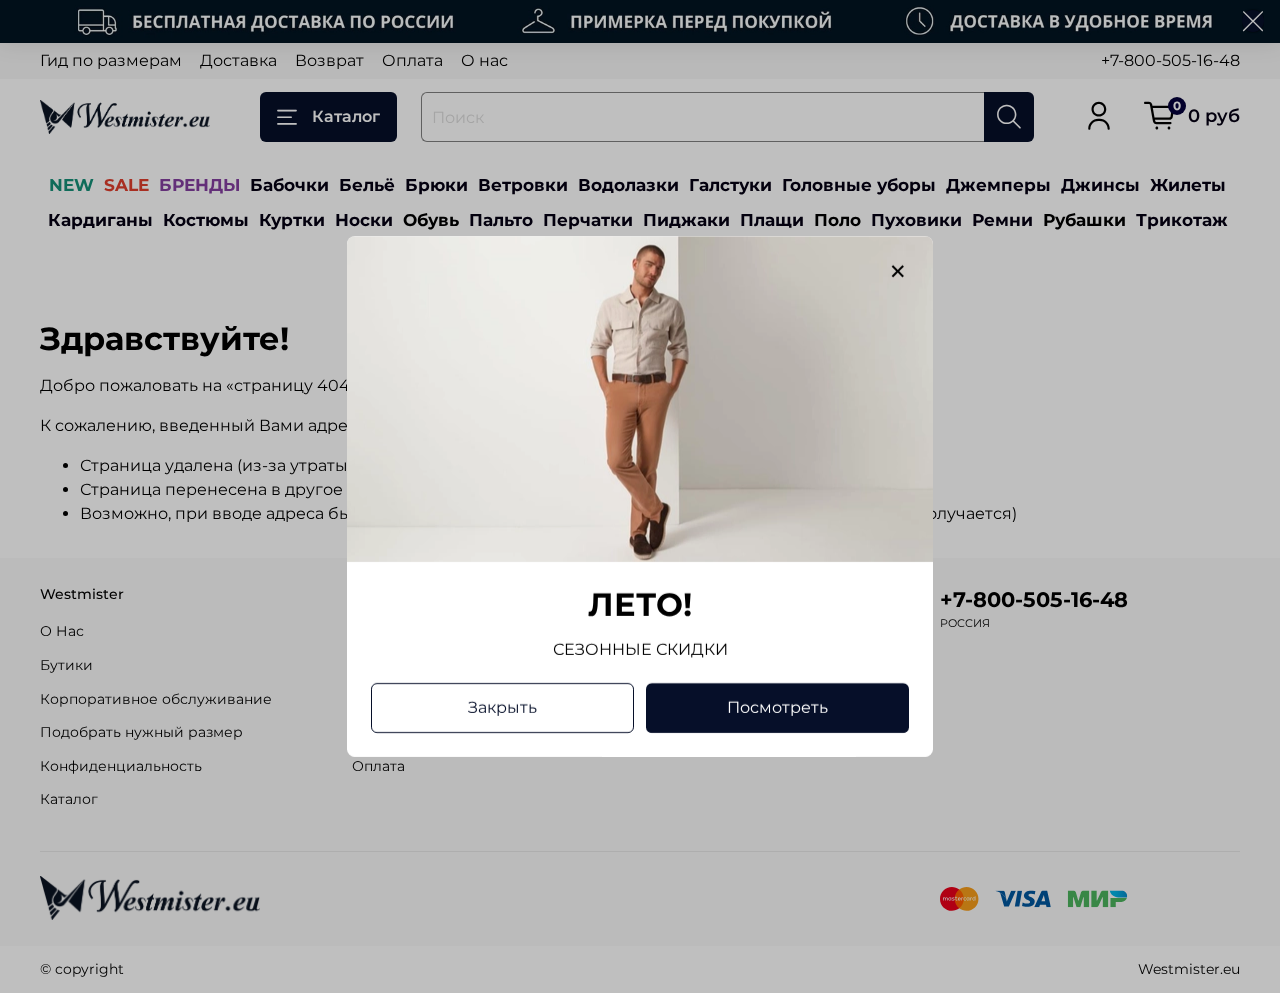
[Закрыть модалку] (898, 272)
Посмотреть (777, 707)
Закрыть (502, 707)
